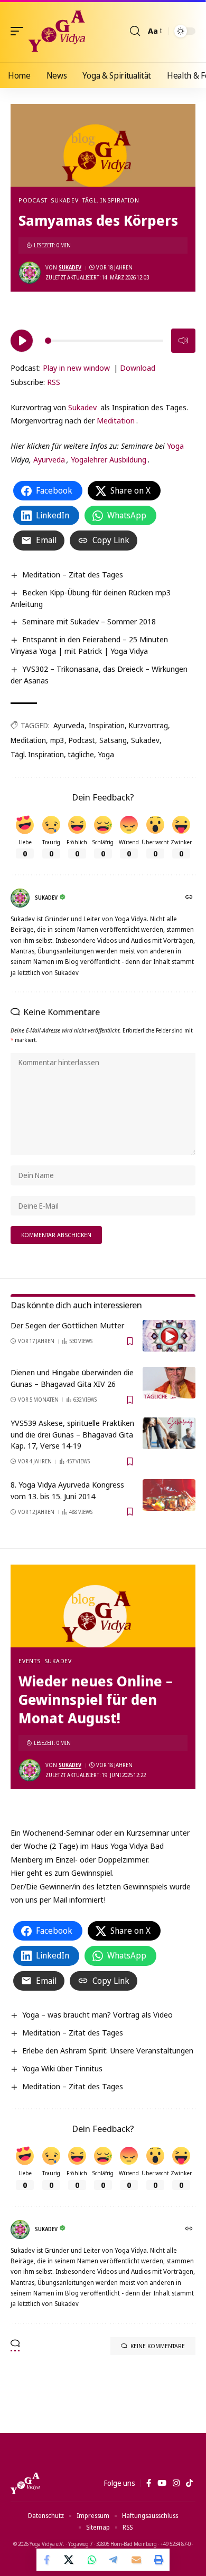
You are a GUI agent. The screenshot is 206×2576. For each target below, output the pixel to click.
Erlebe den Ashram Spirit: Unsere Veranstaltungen (108, 2050)
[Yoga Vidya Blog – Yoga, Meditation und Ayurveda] (25, 2483)
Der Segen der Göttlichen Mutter (67, 1325)
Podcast (33, 200)
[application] (103, 339)
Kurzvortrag (148, 725)
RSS (54, 382)
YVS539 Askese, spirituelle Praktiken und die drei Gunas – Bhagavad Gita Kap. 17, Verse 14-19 (72, 1434)
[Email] (136, 2560)
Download (138, 368)
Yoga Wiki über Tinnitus (62, 2068)
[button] (20, 31)
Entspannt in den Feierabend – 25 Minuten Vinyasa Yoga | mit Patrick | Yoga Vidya (89, 645)
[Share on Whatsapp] (92, 2560)
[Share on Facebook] (48, 2560)
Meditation (116, 420)
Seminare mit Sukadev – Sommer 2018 (89, 621)
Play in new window (76, 368)
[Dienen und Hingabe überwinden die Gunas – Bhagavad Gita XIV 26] (169, 1383)
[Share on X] (70, 2560)
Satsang (113, 740)
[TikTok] (189, 2483)
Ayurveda (49, 459)
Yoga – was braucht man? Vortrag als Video (97, 2014)
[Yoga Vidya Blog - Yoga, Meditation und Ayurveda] (57, 31)
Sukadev (64, 200)
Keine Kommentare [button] (158, 2346)
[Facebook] (149, 2483)
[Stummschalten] (183, 341)
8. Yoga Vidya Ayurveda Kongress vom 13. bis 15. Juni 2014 (67, 1490)
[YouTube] (162, 2483)
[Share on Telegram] (114, 2560)
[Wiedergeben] (22, 341)
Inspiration (107, 725)
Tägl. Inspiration (111, 200)
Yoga (175, 446)
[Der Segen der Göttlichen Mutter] (169, 1336)
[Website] (190, 898)
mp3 (57, 740)
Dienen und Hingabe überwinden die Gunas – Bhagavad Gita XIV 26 (72, 1378)
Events (30, 1661)
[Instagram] (176, 2483)
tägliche (81, 754)
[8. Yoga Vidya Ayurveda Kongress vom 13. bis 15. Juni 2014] (169, 1495)
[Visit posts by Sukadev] (30, 273)
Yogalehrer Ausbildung (109, 459)
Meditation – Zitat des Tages (73, 574)
